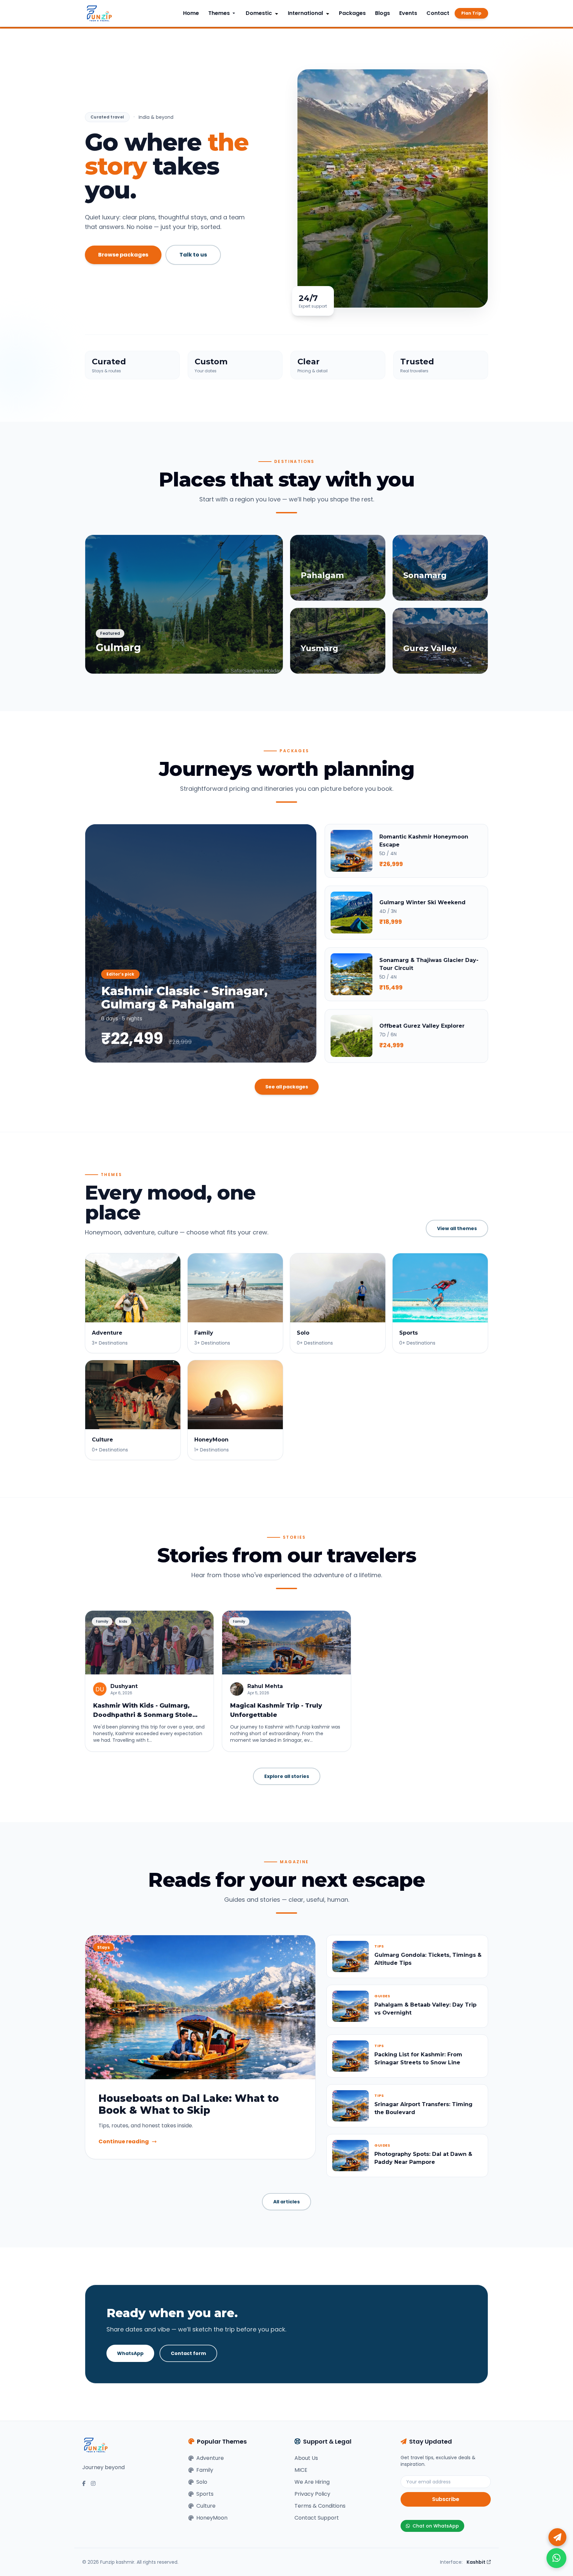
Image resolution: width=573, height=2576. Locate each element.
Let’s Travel (350, 1362)
